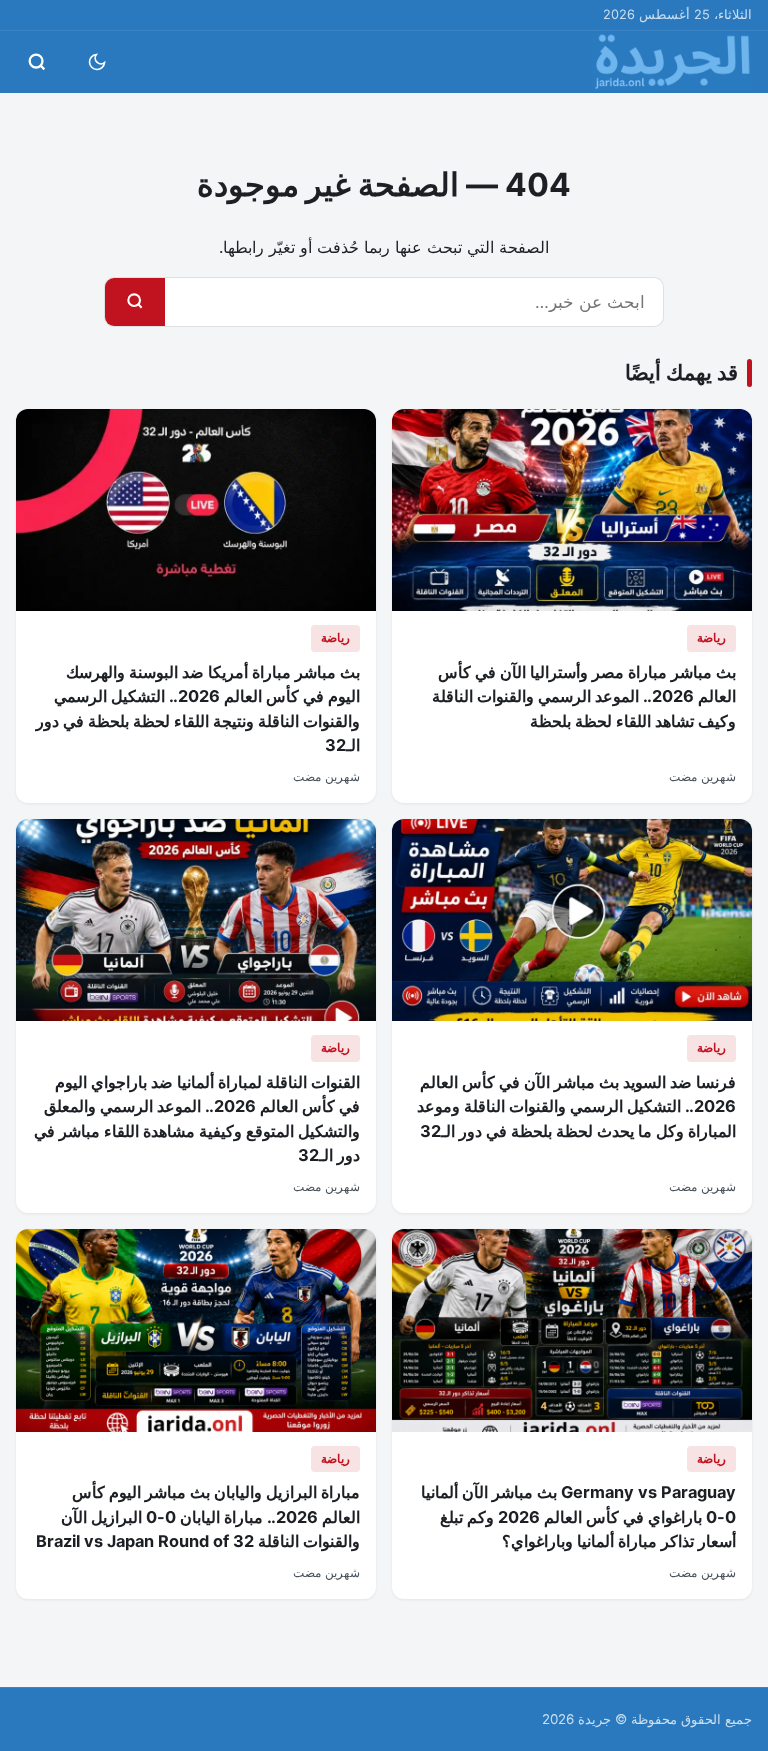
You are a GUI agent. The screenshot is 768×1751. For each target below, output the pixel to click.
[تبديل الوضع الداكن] (97, 62)
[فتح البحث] (37, 62)
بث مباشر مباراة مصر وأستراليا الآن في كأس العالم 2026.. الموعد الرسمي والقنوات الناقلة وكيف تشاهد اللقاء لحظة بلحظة (584, 696)
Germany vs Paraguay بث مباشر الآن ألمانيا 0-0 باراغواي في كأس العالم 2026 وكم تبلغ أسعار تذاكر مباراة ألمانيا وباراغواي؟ (578, 1516)
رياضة (711, 637)
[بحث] (135, 302)
